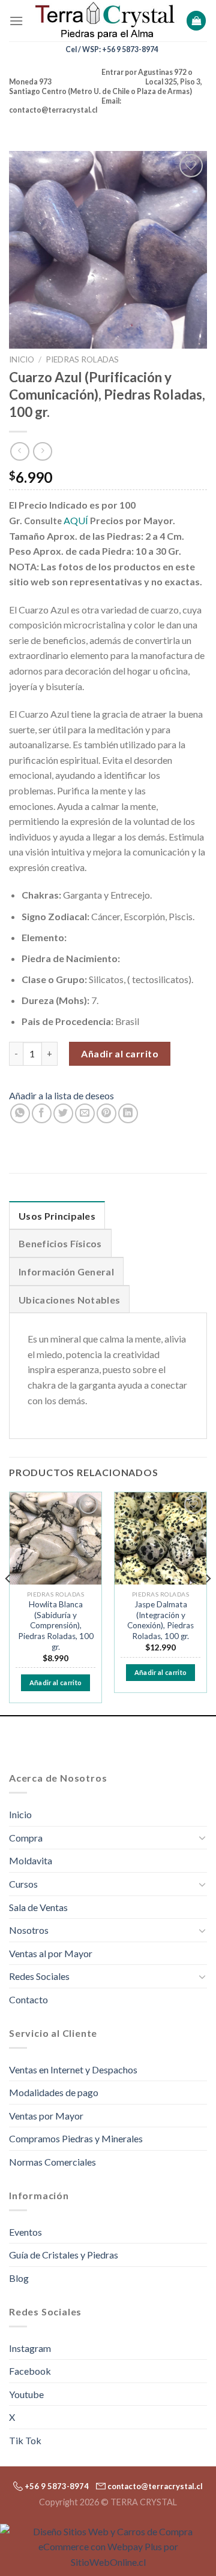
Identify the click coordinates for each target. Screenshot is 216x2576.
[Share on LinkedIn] (128, 1113)
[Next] (208, 1602)
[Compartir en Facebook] (42, 1113)
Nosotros (29, 1930)
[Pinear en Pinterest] (106, 1113)
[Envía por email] (85, 1113)
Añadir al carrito (120, 1053)
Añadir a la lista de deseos (61, 1095)
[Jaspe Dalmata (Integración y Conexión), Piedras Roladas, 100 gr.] (160, 1538)
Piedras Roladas (82, 359)
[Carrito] (196, 21)
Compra (26, 1838)
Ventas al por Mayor (51, 1953)
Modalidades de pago (54, 2092)
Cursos (23, 1884)
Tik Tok (25, 2440)
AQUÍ (76, 520)
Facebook (30, 2371)
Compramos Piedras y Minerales (76, 2138)
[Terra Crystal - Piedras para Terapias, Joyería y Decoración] (105, 21)
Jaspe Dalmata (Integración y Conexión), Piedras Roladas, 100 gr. (160, 1620)
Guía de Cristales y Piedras (64, 2255)
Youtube (26, 2394)
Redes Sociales (39, 1976)
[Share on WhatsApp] (20, 1113)
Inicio (22, 359)
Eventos (25, 2232)
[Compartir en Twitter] (63, 1113)
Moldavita (31, 1860)
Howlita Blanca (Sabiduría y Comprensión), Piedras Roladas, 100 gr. (56, 1626)
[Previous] (8, 1602)
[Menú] (16, 21)
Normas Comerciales (52, 2162)
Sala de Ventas (38, 1907)
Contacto (28, 1999)
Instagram (30, 2348)
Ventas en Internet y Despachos (73, 2069)
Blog (19, 2278)
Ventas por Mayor (46, 2116)
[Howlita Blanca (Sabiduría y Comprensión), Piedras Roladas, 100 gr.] (55, 1538)
